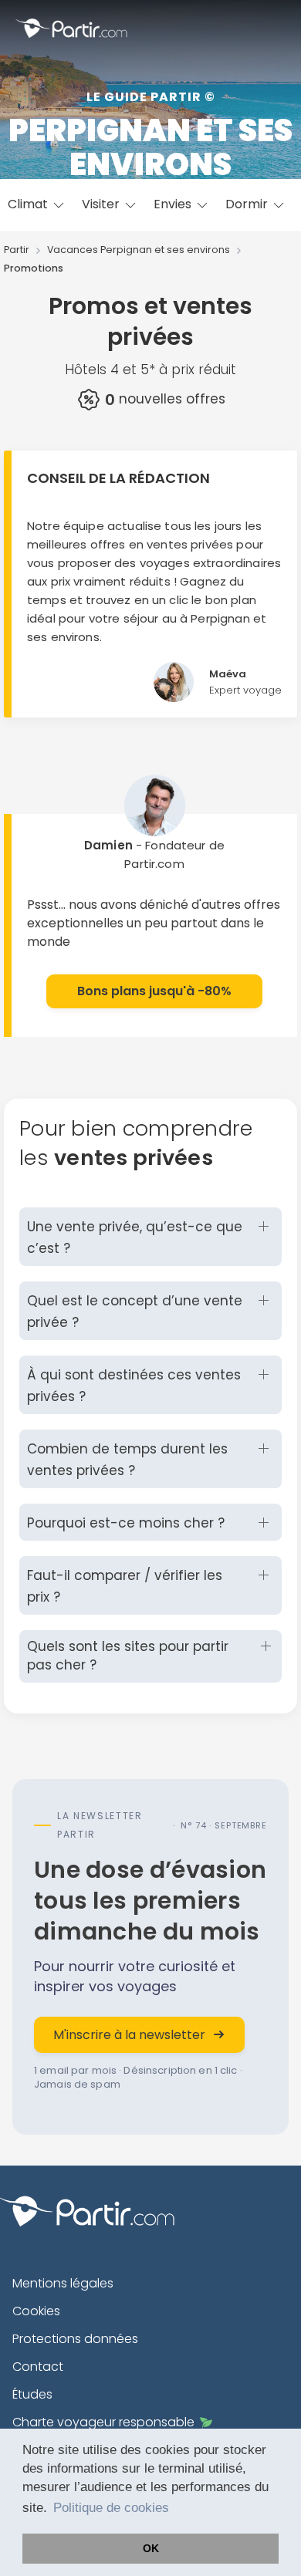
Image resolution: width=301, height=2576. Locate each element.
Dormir (248, 204)
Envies (174, 204)
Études (32, 2394)
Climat (29, 204)
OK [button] (151, 2548)
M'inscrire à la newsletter (129, 2035)
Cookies (36, 2311)
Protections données (75, 2339)
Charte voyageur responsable (103, 2422)
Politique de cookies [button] (111, 2508)
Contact (38, 2367)
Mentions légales (63, 2283)
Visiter (102, 204)
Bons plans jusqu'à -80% (154, 991)
